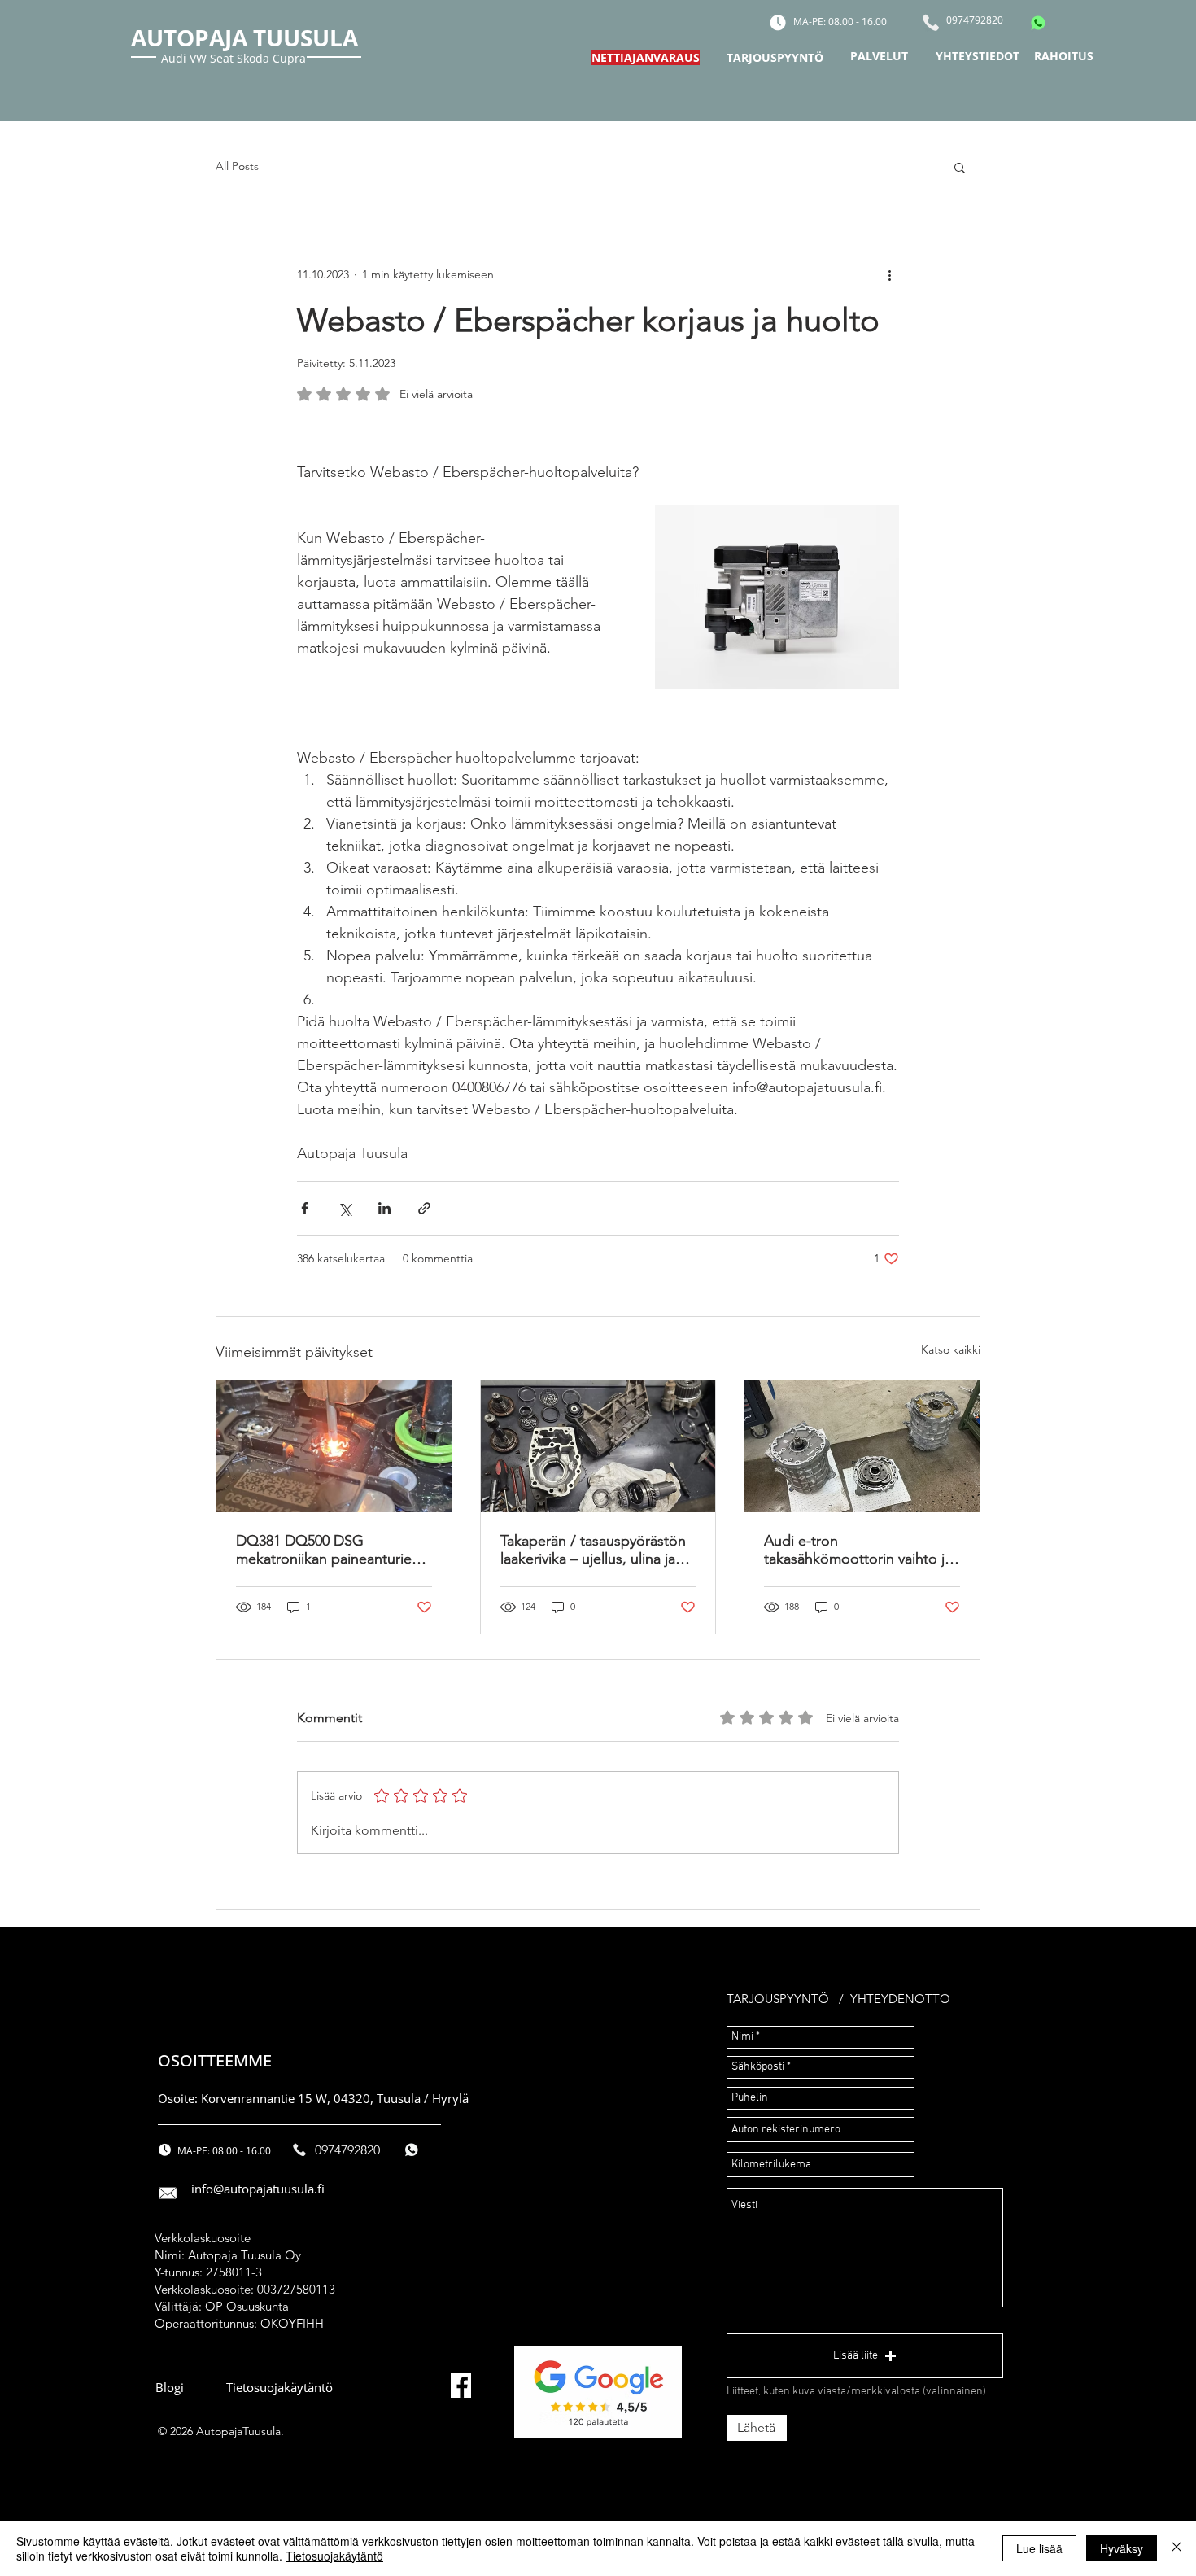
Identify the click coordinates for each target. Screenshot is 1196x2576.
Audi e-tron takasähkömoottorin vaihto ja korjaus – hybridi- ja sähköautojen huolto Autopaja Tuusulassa (858, 1550)
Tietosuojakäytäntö (334, 2556)
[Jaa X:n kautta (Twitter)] (345, 1208)
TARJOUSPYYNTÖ (778, 1999)
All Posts (237, 166)
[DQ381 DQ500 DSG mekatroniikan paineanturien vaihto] (334, 1446)
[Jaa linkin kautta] (424, 1208)
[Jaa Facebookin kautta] (305, 1208)
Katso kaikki (951, 1349)
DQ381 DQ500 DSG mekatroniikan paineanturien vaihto (328, 1550)
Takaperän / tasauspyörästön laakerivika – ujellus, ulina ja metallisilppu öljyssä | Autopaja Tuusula (593, 1550)
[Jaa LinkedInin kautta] (384, 1208)
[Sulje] (1176, 2548)
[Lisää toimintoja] (889, 275)
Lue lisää (1039, 2548)
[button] (960, 167)
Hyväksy (1122, 2548)
